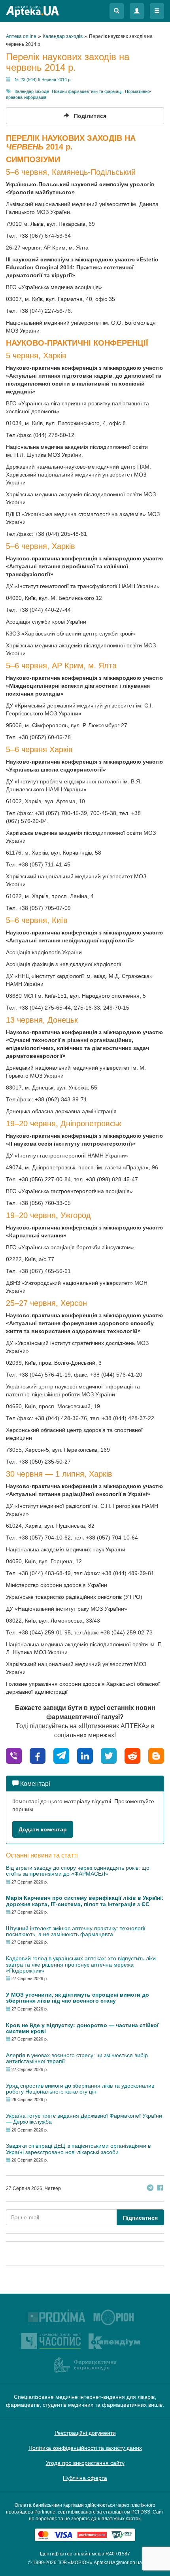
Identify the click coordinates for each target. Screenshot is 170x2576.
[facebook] (38, 1755)
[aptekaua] (156, 1755)
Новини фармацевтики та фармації (87, 91)
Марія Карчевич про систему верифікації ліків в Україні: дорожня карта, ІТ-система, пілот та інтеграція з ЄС (85, 1901)
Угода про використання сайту (85, 2463)
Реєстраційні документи (85, 2433)
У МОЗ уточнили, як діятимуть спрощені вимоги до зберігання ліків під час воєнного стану (77, 1998)
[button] (117, 11)
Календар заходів (32, 91)
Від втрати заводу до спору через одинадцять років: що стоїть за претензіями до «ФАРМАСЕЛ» (78, 1871)
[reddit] (132, 1755)
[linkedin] (85, 1755)
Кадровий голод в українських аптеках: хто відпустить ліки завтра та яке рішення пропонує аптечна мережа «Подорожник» (81, 1964)
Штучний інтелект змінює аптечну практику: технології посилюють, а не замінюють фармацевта (76, 1931)
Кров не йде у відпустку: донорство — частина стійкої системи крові (82, 2028)
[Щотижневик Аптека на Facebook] (160, 2189)
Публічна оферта (85, 2478)
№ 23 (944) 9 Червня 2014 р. (43, 79)
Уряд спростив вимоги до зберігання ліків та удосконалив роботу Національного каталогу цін (80, 2089)
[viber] (14, 1755)
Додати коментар (43, 1829)
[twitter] (109, 1755)
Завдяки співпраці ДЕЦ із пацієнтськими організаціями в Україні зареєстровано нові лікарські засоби (78, 2149)
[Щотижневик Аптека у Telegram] (150, 2189)
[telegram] (61, 1755)
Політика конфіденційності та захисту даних (85, 2448)
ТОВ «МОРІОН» (75, 2563)
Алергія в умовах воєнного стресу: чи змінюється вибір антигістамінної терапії (77, 2058)
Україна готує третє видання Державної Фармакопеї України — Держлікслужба (84, 2119)
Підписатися (140, 2218)
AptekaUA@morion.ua (118, 2563)
